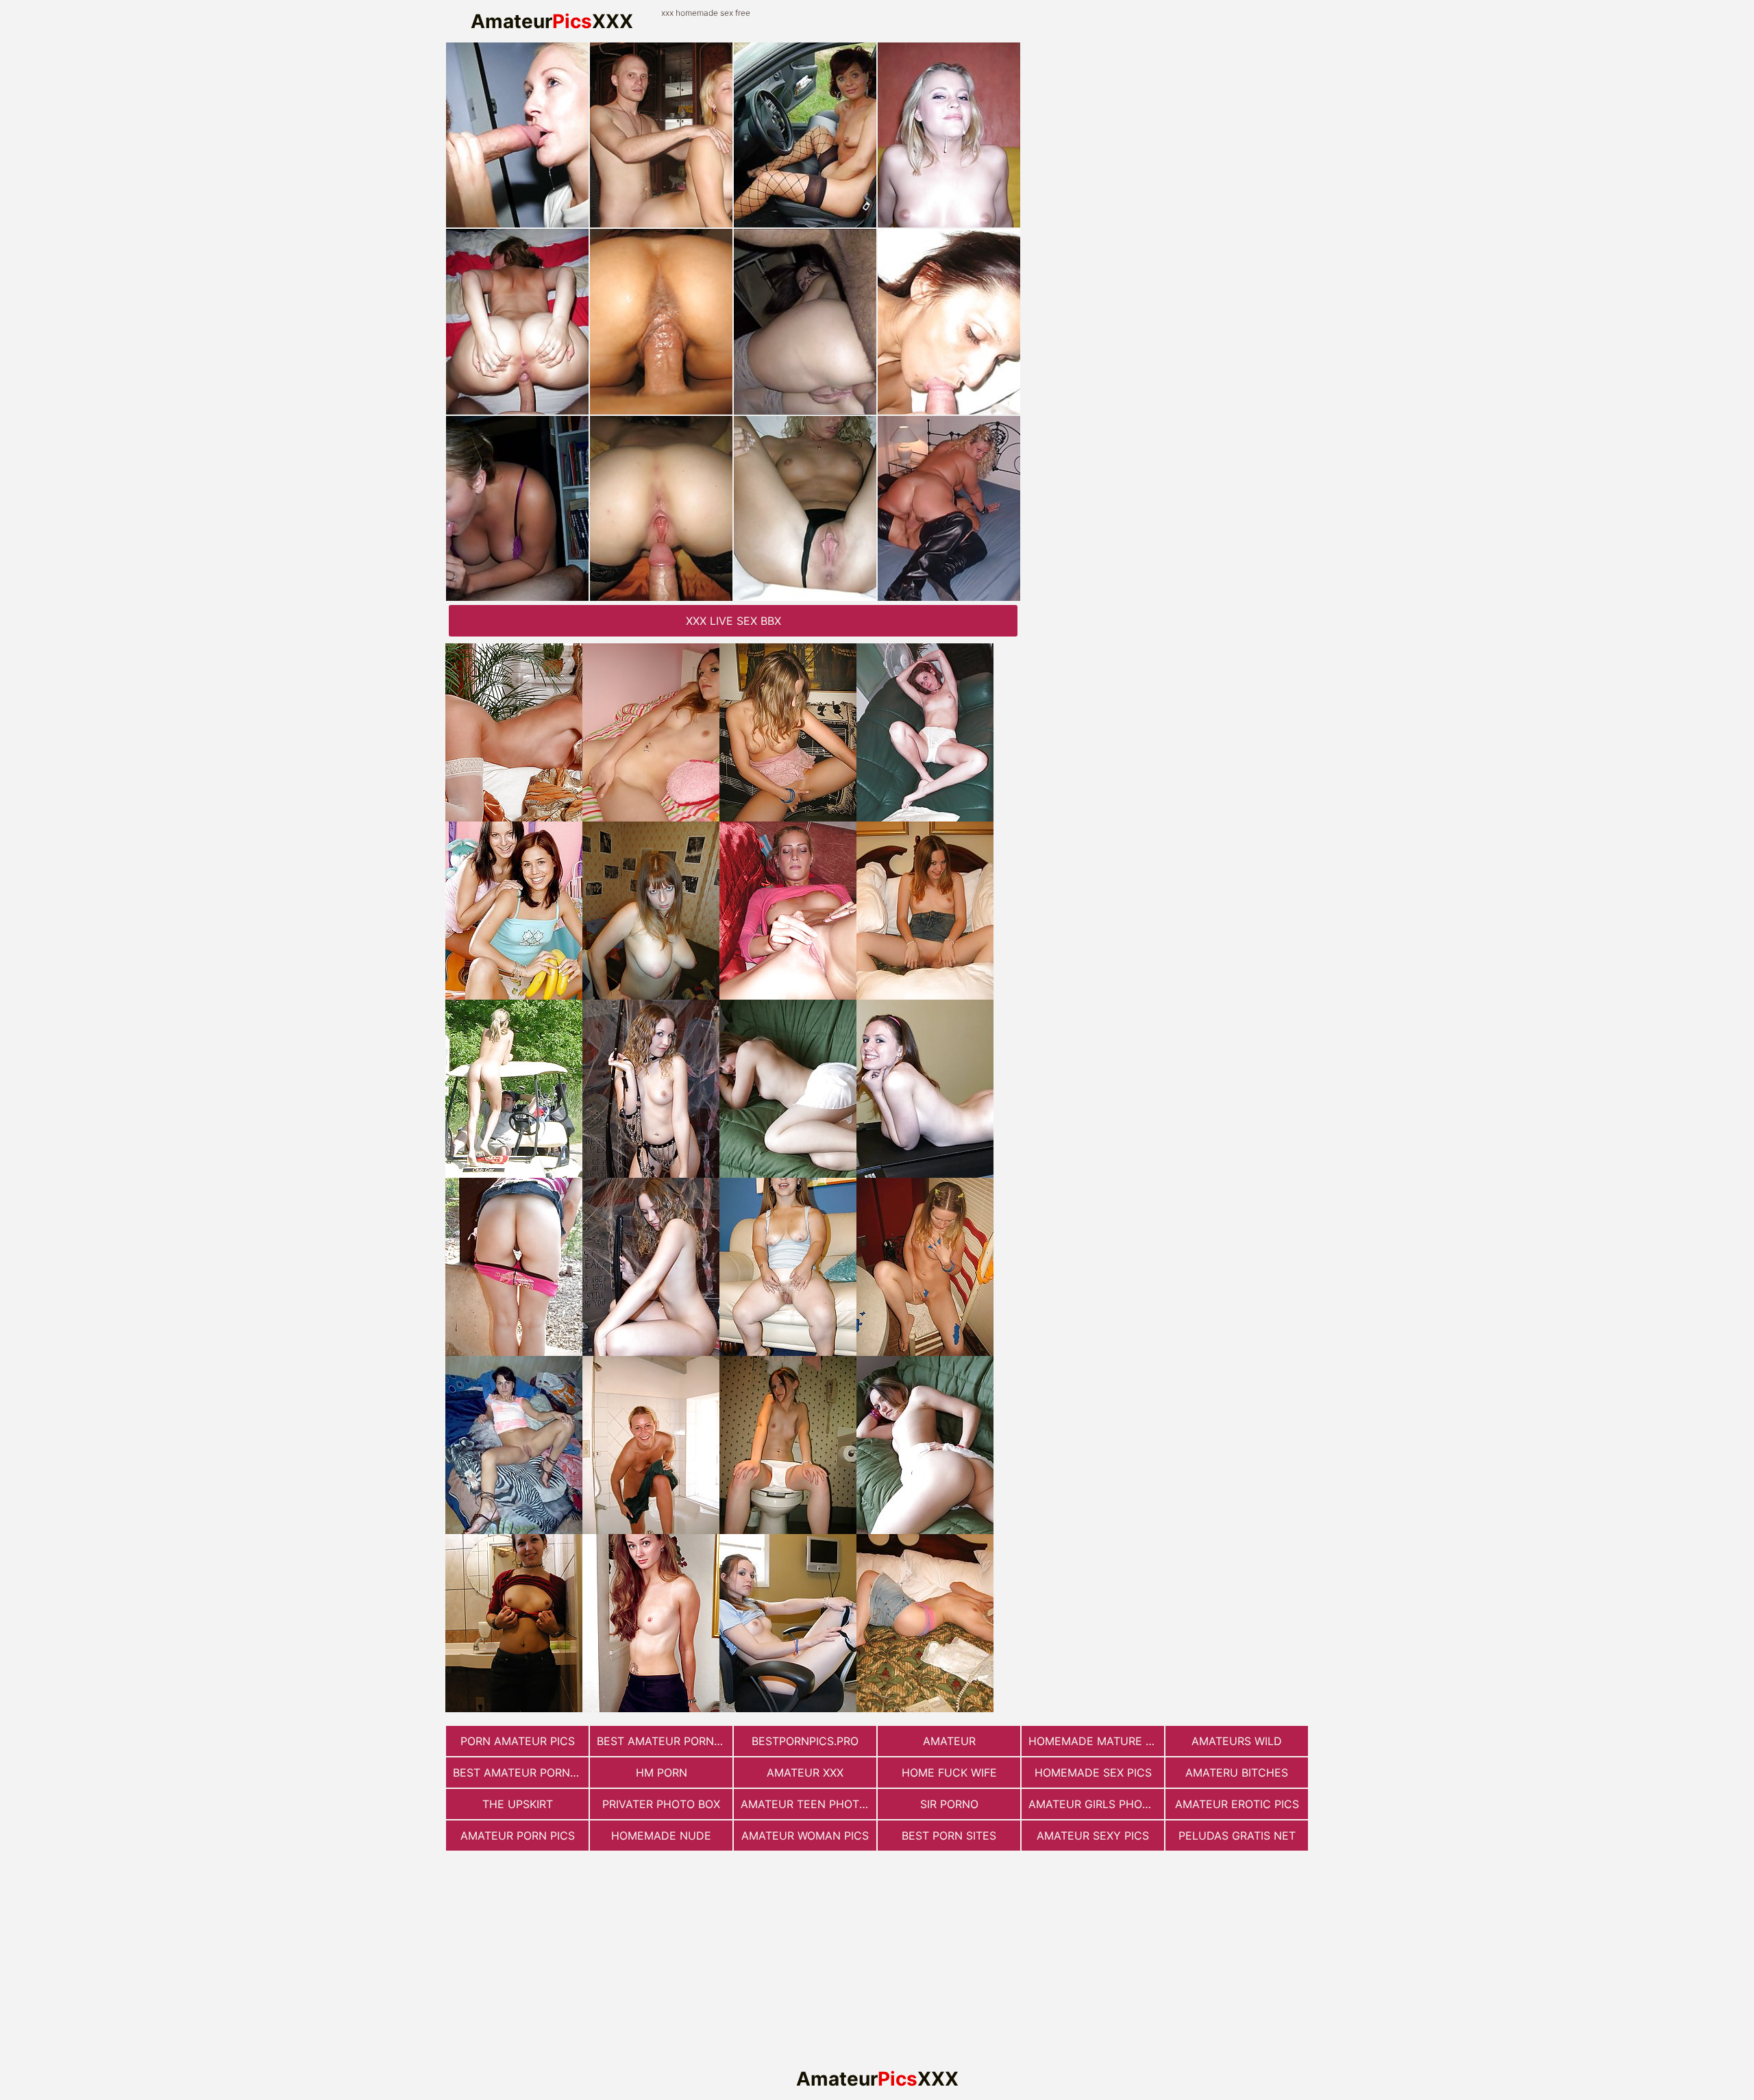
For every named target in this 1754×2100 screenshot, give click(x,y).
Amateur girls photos (1096, 1804)
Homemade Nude (661, 1836)
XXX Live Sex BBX (733, 621)
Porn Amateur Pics (518, 1741)
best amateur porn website (521, 1772)
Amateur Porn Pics (518, 1836)
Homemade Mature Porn (1096, 1741)
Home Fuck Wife (949, 1772)
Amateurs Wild (1237, 1741)
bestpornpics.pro (805, 1741)
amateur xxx (805, 1772)
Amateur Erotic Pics (1237, 1804)
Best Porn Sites (949, 1836)
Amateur (949, 1741)
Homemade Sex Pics (1093, 1772)
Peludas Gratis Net (1237, 1836)
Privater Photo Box (661, 1804)
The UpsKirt (518, 1804)
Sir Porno (949, 1804)
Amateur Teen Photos (807, 1804)
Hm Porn (662, 1772)
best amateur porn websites (665, 1741)
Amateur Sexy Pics (1093, 1836)
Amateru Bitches (1237, 1772)
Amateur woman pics (805, 1836)
